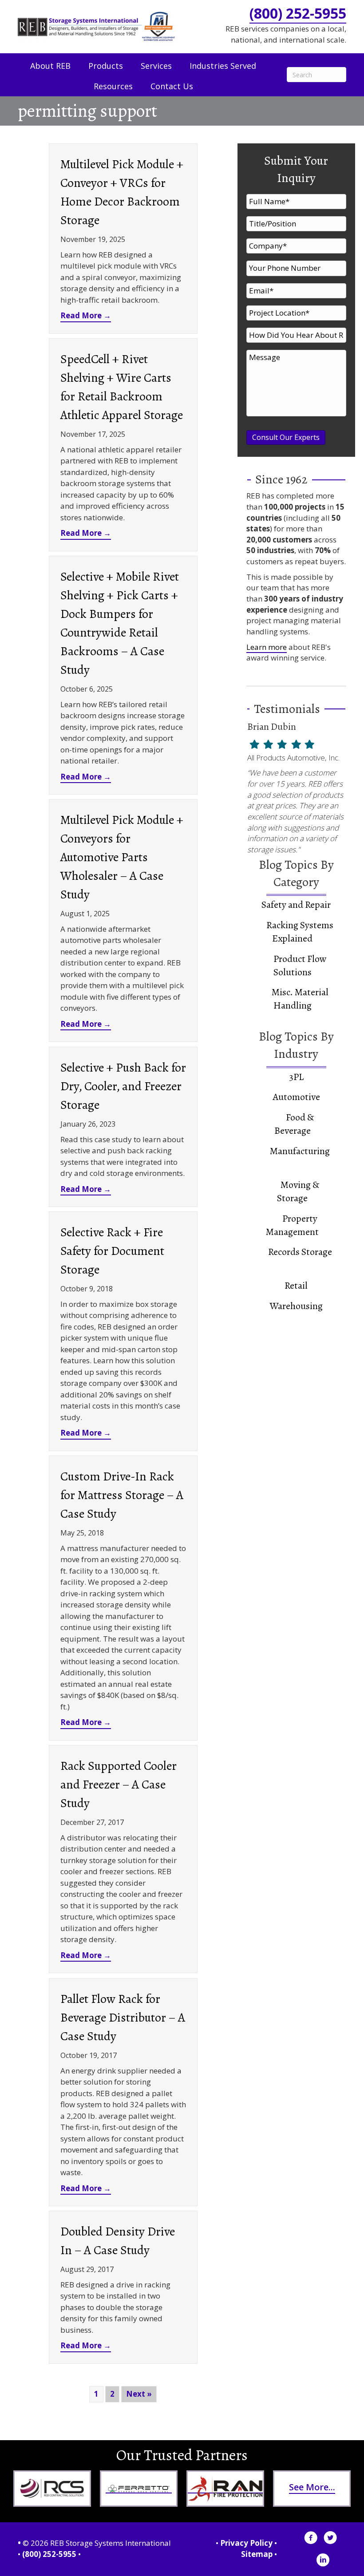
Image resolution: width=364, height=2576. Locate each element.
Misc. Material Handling (300, 999)
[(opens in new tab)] (52, 2488)
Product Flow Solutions (300, 966)
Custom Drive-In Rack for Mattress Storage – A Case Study (122, 1495)
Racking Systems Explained (300, 932)
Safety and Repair (296, 905)
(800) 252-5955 (298, 13)
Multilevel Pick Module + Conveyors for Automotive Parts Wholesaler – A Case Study (122, 857)
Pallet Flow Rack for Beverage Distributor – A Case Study (123, 2018)
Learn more (267, 647)
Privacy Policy (246, 2543)
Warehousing (296, 1306)
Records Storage (300, 1252)
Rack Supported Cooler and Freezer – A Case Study (119, 1785)
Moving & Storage (298, 1191)
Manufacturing (300, 1151)
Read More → (86, 315)
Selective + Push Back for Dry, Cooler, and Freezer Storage (123, 1086)
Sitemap (257, 2554)
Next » (139, 2394)
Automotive (296, 1097)
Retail (296, 1286)
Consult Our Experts (286, 437)
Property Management (292, 1225)
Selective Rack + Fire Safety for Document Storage (112, 1251)
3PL (296, 1077)
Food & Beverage (294, 1124)
